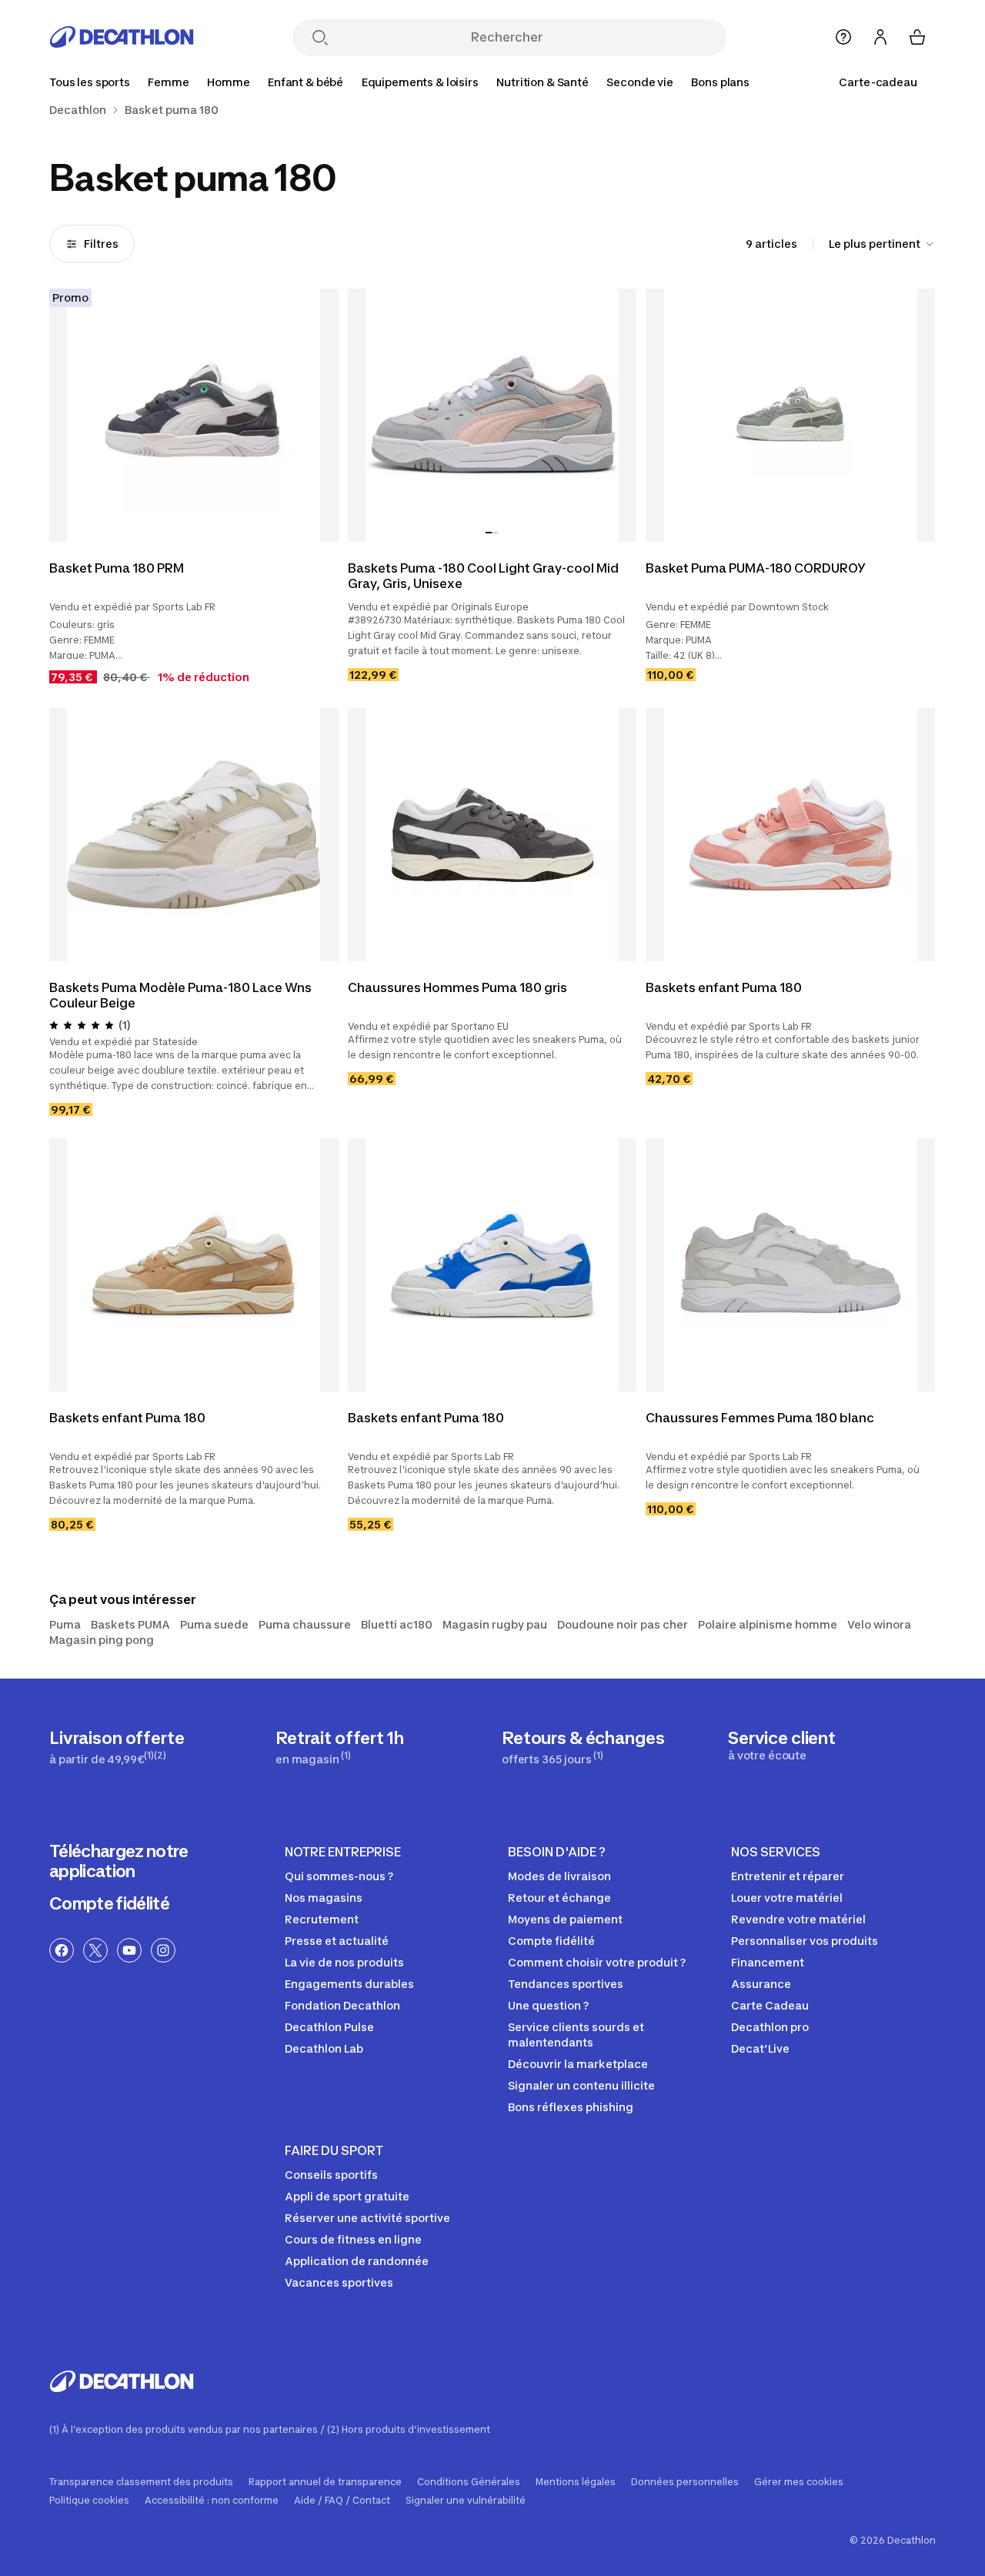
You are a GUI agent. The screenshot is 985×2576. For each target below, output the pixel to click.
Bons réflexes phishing (571, 2107)
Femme (168, 82)
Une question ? (548, 2005)
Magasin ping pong (102, 1640)
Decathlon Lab (324, 2048)
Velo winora (879, 1624)
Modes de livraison (559, 1876)
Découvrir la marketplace (578, 2064)
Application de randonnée (357, 2261)
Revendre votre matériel (798, 1919)
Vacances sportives (339, 2282)
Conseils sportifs (331, 2175)
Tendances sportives (566, 1984)
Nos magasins (324, 1898)
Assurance (761, 1984)
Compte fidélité (109, 1903)
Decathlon (78, 110)
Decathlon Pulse (329, 2027)
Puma (65, 1624)
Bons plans (720, 82)
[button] (489, 533)
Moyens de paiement (565, 1919)
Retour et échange (559, 1898)
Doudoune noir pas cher (623, 1624)
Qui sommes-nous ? (339, 1876)
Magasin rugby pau (495, 1624)
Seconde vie (639, 82)
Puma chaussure (305, 1624)
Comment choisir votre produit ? (597, 1962)
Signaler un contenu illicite (581, 2085)
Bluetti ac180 (397, 1624)
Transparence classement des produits (141, 2482)
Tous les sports (90, 82)
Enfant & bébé (306, 82)
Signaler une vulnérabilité (466, 2501)
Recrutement (322, 1919)
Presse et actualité (337, 1941)
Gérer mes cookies (799, 2482)
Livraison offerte (117, 1747)
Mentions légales (576, 2482)
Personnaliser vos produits (805, 1941)
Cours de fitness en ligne (353, 2239)
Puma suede (214, 1624)
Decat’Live (760, 2048)
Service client (782, 1745)
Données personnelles (685, 2482)
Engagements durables (349, 1984)
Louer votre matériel (787, 1898)
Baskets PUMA (130, 1624)
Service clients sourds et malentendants (576, 2035)
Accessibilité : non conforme (212, 2501)
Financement (768, 1962)
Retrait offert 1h (340, 1747)
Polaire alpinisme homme (768, 1624)
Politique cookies (89, 2501)
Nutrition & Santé (543, 82)
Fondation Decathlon (342, 2005)
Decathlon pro (770, 2027)
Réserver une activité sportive (367, 2218)
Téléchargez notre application (119, 1861)
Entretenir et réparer (788, 1876)
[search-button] (320, 39)
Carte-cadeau (878, 82)
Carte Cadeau (770, 2005)
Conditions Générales (469, 2482)
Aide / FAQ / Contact (342, 2501)
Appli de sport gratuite (347, 2196)
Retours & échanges (583, 1747)
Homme (228, 82)
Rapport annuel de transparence (325, 2482)
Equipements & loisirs (420, 82)
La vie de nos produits (344, 1962)
